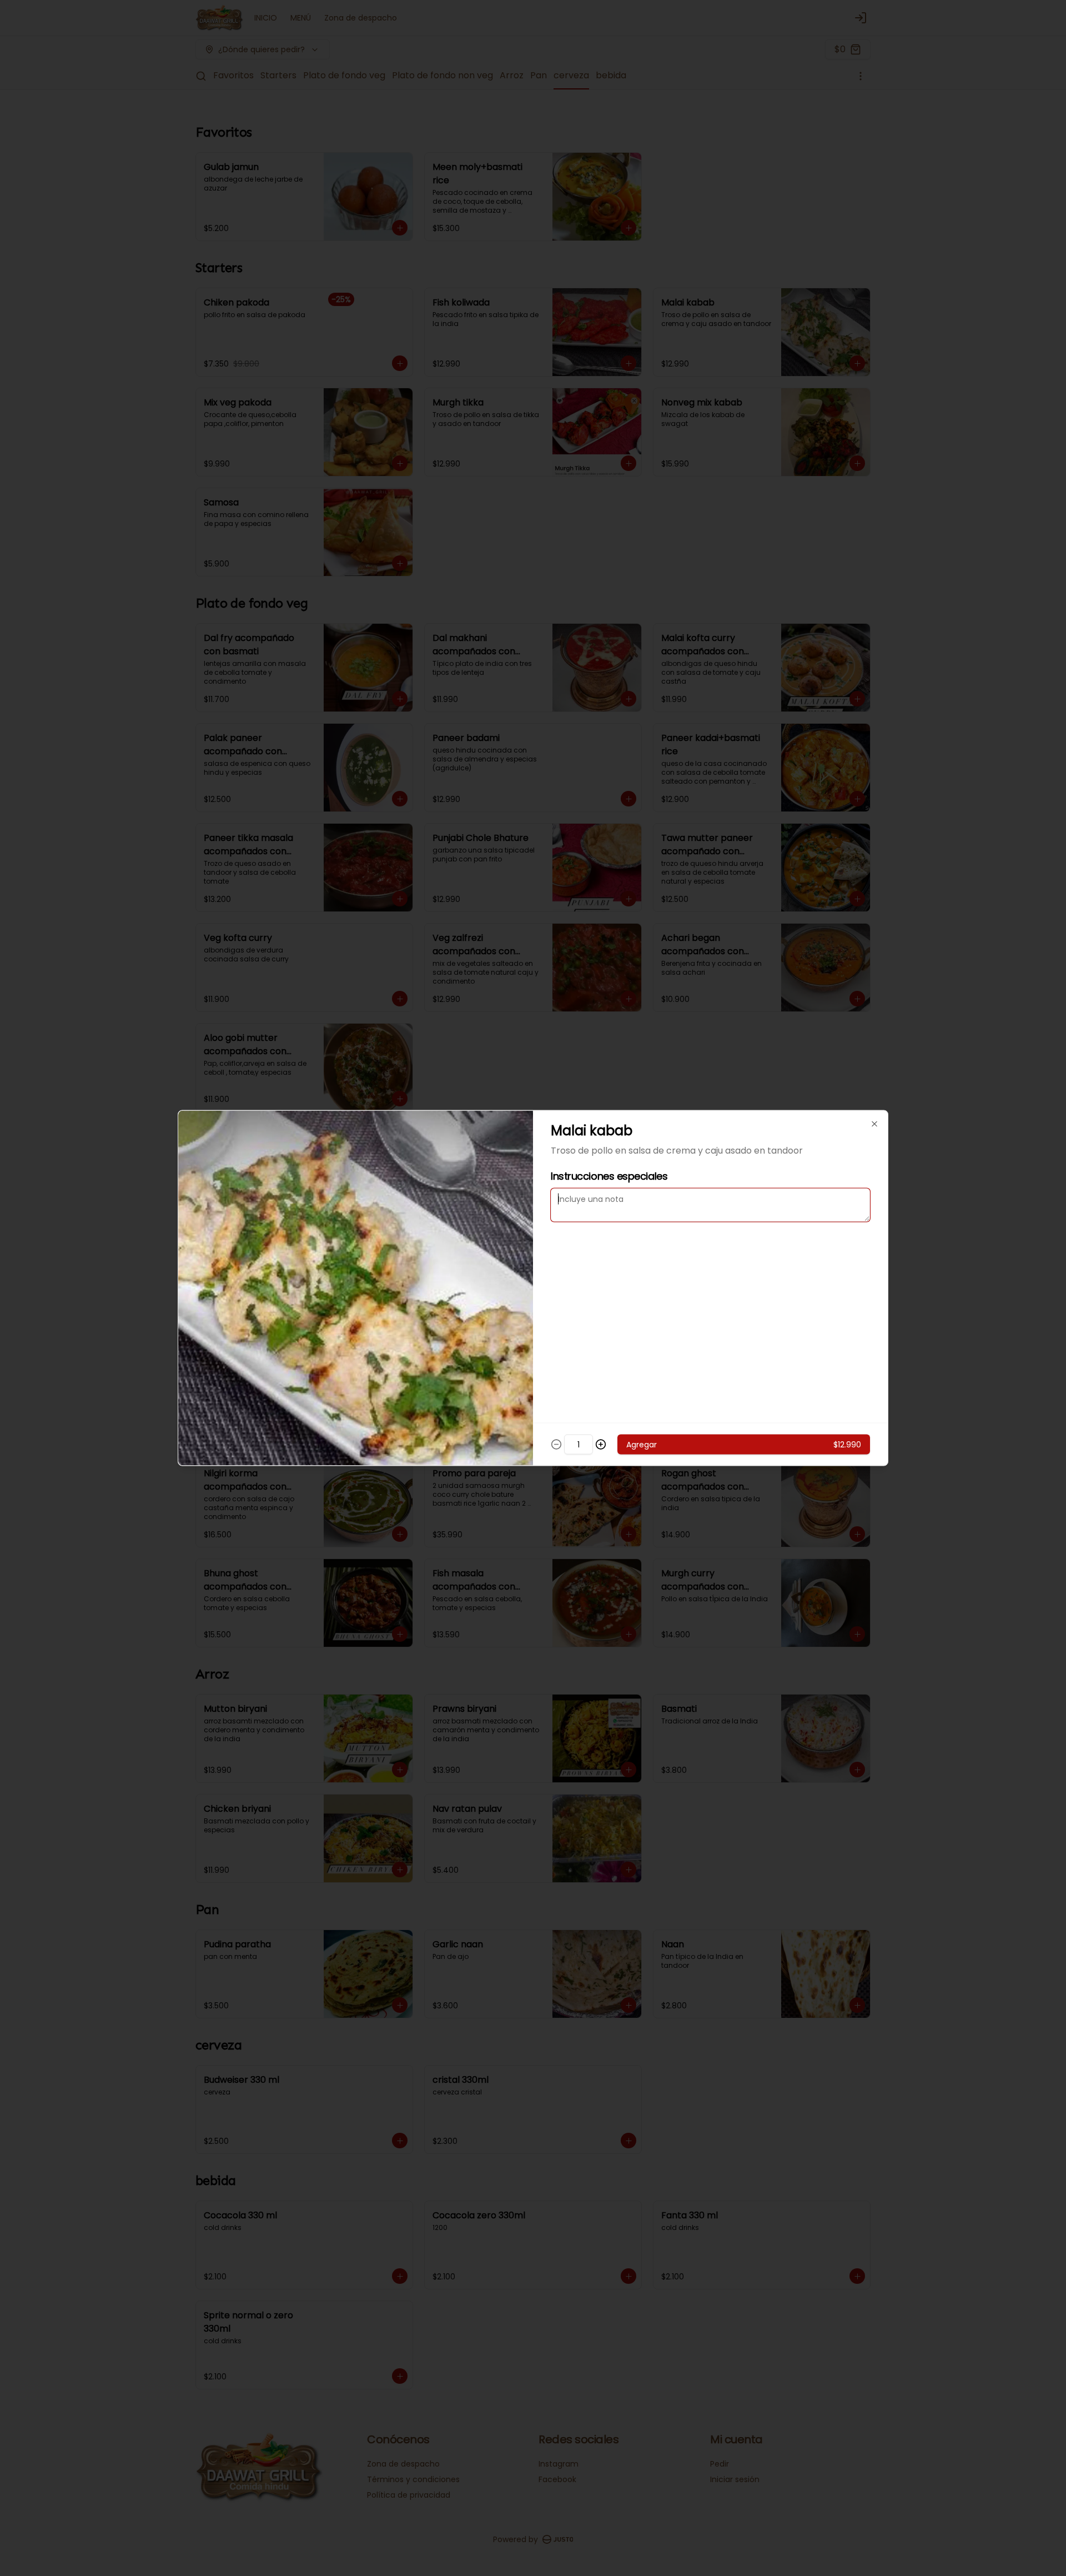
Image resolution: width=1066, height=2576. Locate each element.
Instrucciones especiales (609, 1176)
